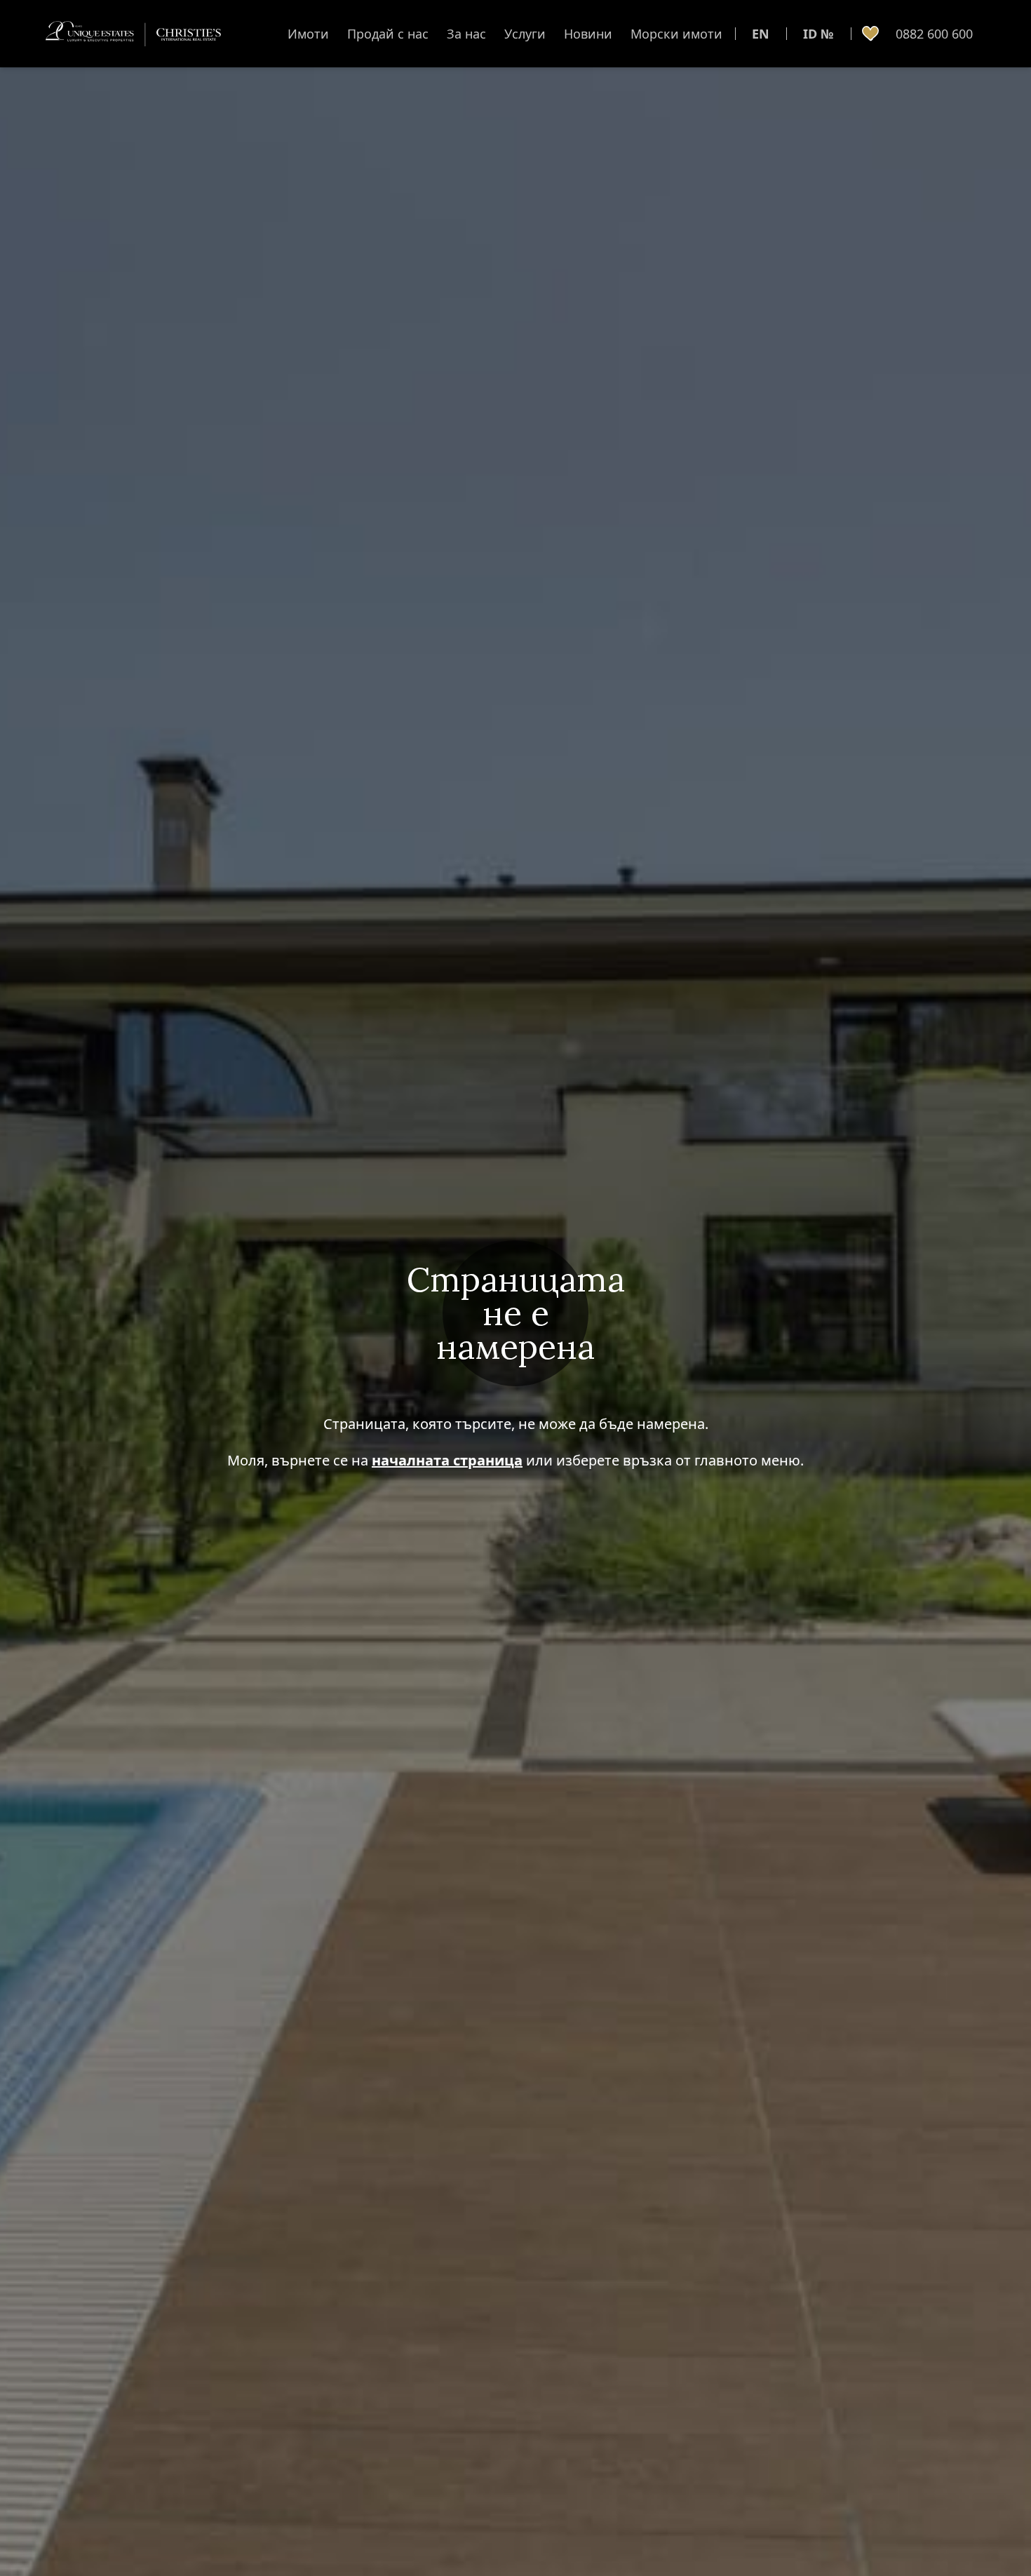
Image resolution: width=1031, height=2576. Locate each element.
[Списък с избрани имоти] (870, 34)
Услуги (525, 34)
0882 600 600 (934, 34)
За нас (466, 34)
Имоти (308, 34)
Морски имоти (676, 34)
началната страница (447, 1460)
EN (761, 34)
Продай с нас (388, 34)
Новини (588, 34)
